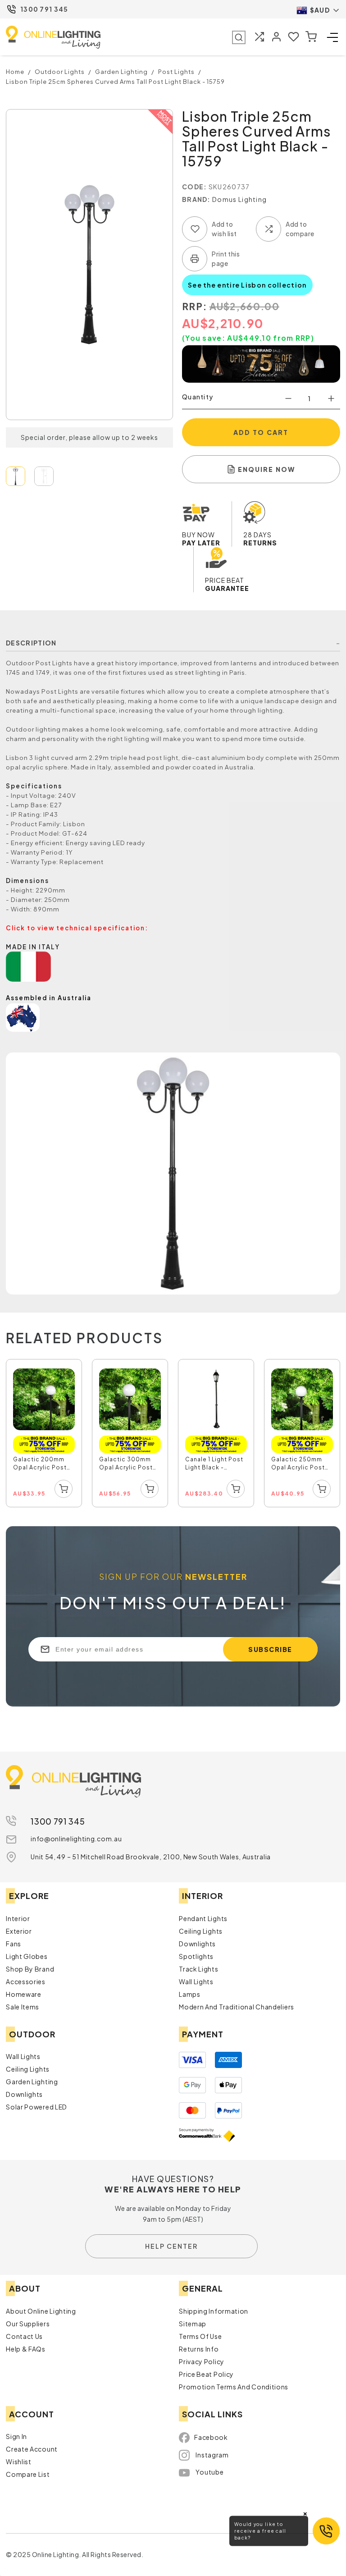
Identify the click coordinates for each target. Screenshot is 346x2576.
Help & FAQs (26, 2349)
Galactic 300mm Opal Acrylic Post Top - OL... (126, 1464)
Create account (32, 2449)
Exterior (19, 1931)
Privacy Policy (202, 2361)
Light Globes (27, 1956)
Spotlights (196, 1956)
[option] (44, 1434)
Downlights (197, 1944)
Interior (18, 1918)
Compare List (28, 2474)
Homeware (24, 1994)
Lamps (190, 1994)
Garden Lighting (32, 2082)
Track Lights (198, 1969)
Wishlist (19, 2462)
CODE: (195, 187)
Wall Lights (196, 1981)
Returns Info (199, 2349)
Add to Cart (261, 432)
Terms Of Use (200, 2336)
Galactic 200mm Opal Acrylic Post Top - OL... (40, 1464)
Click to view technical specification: (77, 928)
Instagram (212, 2455)
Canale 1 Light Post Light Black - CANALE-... (214, 1464)
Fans (14, 1944)
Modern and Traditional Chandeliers (237, 2007)
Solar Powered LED (36, 2107)
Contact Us (24, 2336)
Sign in (16, 2436)
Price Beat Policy (206, 2374)
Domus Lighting (239, 199)
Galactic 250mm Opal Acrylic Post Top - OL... (298, 1464)
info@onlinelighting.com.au (76, 1839)
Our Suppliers (28, 2324)
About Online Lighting (41, 2311)
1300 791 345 (44, 9)
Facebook (211, 2437)
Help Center (171, 2246)
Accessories (26, 1981)
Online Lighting (53, 37)
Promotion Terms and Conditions (234, 2387)
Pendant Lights (203, 1918)
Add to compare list (269, 229)
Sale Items (23, 2007)
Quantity (198, 397)
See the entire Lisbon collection (247, 285)
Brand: (196, 199)
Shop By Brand (30, 1969)
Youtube (209, 2472)
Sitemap (193, 2324)
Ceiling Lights (201, 1931)
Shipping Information (214, 2311)
